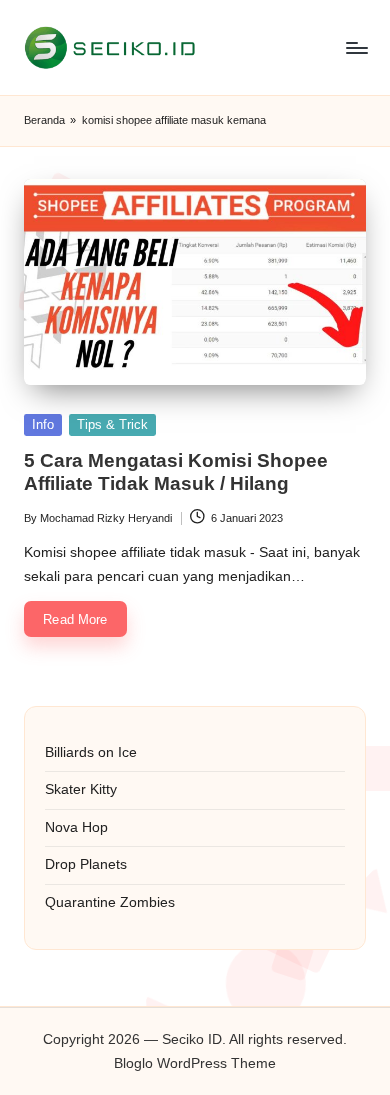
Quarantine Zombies (110, 902)
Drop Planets (86, 864)
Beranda (44, 120)
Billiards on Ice (91, 752)
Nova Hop (76, 827)
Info (43, 424)
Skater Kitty (81, 789)
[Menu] (356, 47)
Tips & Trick (112, 424)
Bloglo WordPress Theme (195, 1063)
